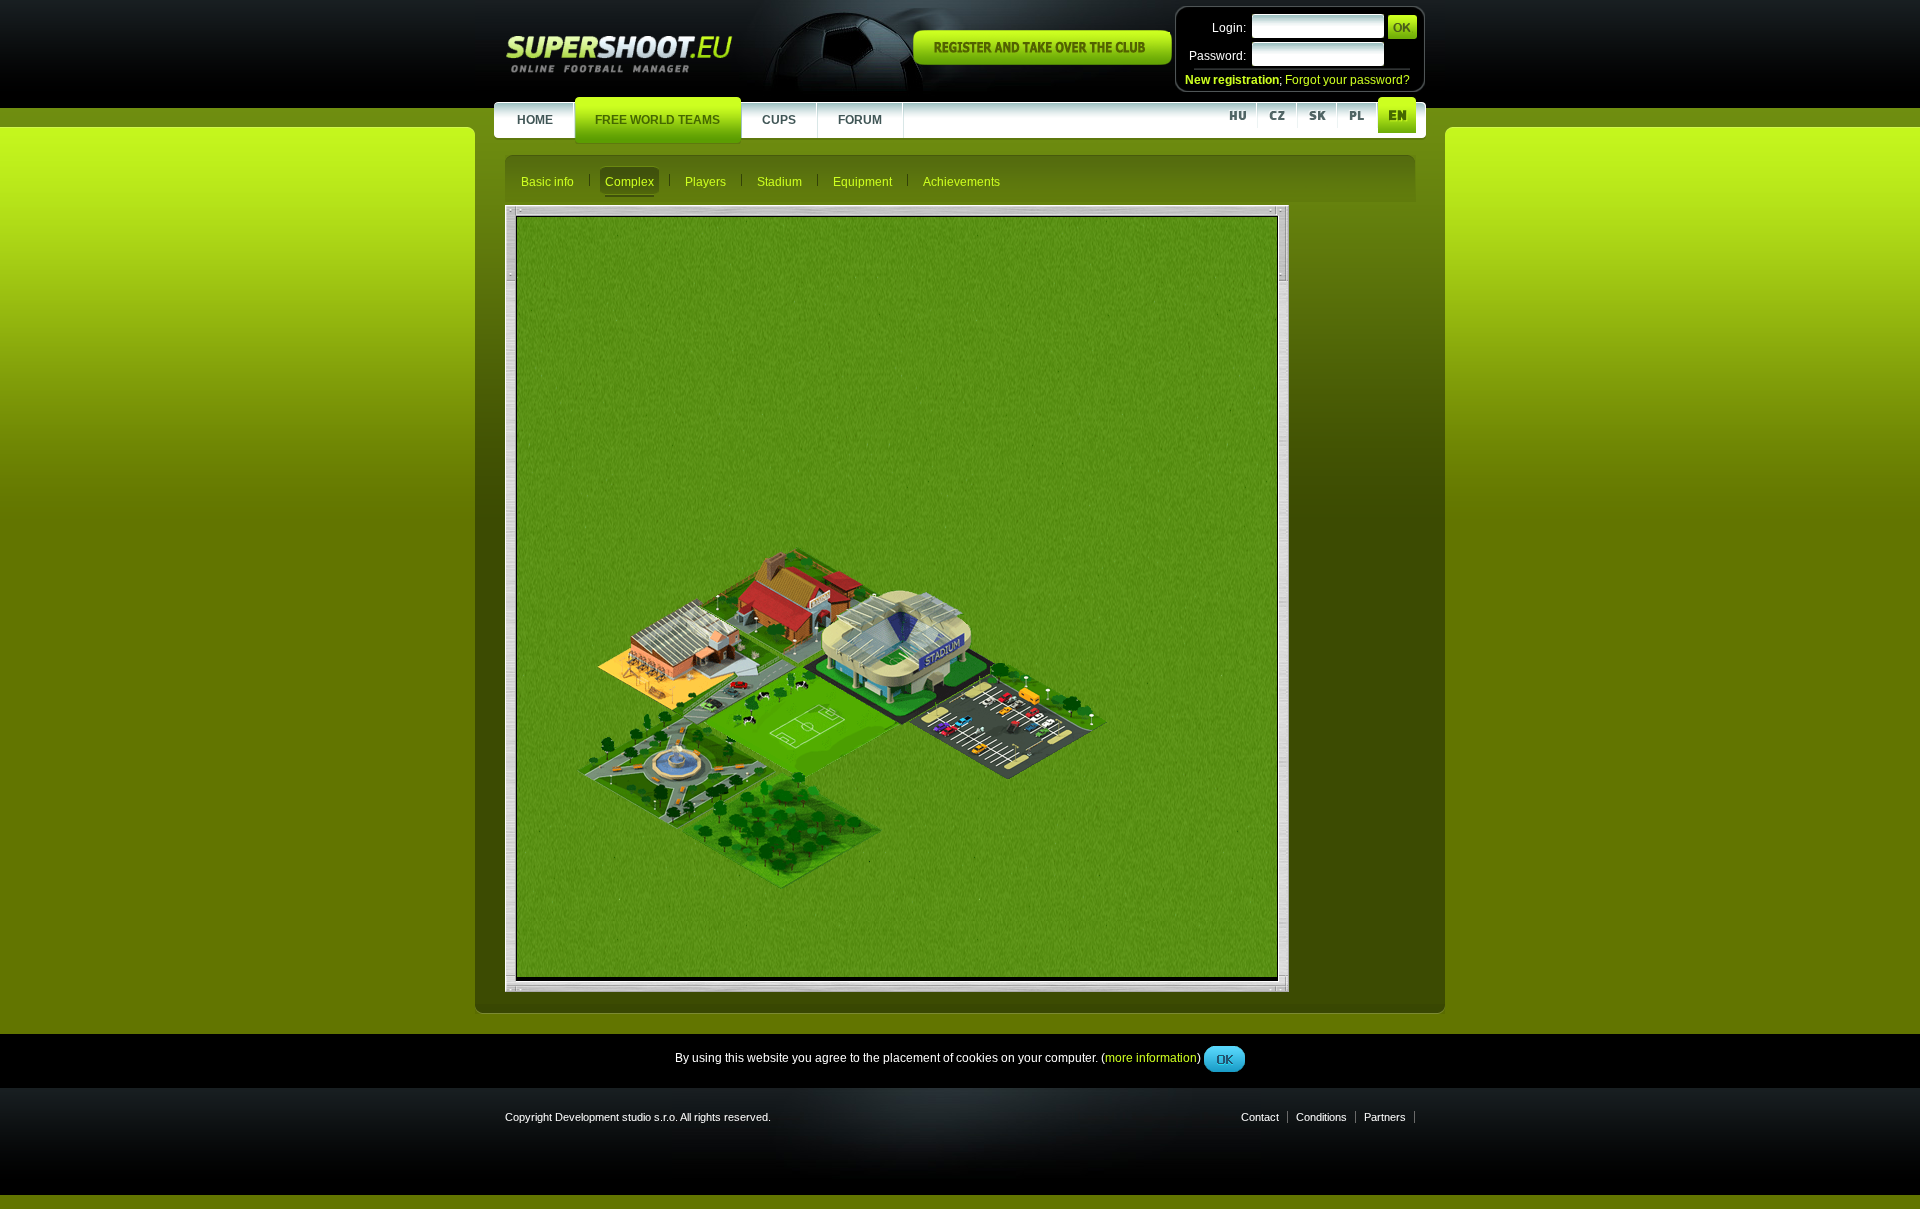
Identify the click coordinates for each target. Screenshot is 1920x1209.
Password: (1217, 56)
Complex (629, 182)
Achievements (961, 182)
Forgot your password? (1347, 80)
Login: (1229, 28)
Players (705, 182)
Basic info (547, 182)
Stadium (779, 182)
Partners (1385, 1117)
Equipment (862, 182)
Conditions (1321, 1117)
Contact (1260, 1117)
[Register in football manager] (1042, 61)
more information (1151, 449)
